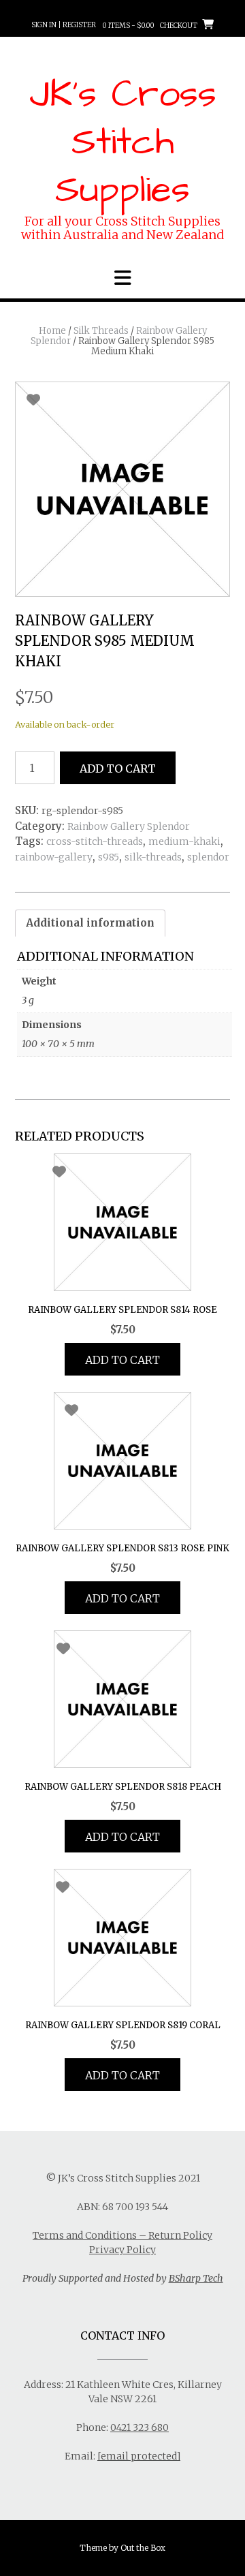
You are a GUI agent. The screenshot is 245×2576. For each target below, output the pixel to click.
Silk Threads (101, 331)
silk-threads (153, 857)
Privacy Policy (122, 2250)
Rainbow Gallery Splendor (129, 826)
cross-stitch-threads (95, 841)
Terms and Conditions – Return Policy (122, 2235)
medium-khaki (184, 841)
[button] (122, 278)
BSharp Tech (196, 2278)
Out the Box (143, 2548)
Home (52, 331)
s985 (109, 857)
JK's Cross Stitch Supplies (123, 142)
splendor (208, 857)
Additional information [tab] (90, 923)
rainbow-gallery (54, 857)
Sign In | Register (64, 25)
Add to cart (118, 769)
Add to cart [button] (122, 1360)
